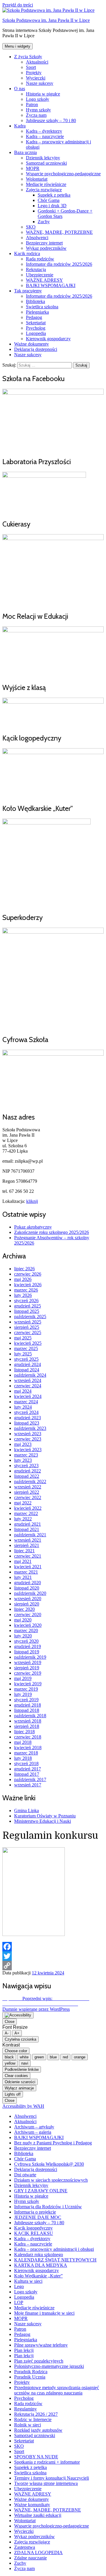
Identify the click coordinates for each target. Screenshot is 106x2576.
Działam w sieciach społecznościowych (51, 2180)
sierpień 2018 (27, 1726)
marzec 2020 (26, 1630)
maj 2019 (23, 1678)
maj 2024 (23, 1391)
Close (10, 2022)
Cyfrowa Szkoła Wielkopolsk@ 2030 (49, 2164)
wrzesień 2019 (28, 1662)
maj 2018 (23, 1742)
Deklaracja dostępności (36, 349)
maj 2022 (23, 1503)
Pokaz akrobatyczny (33, 1227)
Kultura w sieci (28, 2281)
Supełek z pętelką (54, 195)
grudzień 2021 (28, 1524)
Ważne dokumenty (32, 344)
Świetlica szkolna (42, 307)
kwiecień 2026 (28, 1285)
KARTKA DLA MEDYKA (41, 2265)
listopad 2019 (27, 1652)
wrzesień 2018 (28, 1721)
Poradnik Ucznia (30, 2377)
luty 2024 (23, 1407)
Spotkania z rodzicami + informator (47, 2462)
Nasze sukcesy (40, 83)
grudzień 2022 (28, 1471)
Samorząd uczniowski (46, 163)
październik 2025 (30, 1317)
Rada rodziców (40, 259)
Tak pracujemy (28, 291)
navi (25, 2063)
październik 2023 (30, 1428)
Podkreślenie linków (22, 2069)
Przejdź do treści (18, 5)
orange (80, 2057)
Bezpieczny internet (44, 243)
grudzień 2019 (28, 1646)
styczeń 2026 (26, 1301)
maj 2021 (23, 1561)
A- (7, 2033)
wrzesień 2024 (28, 1380)
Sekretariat (36, 323)
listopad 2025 (27, 1311)
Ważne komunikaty (32, 2505)
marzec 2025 (26, 1348)
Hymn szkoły (38, 110)
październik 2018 (30, 1716)
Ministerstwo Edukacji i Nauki (43, 1821)
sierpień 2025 (27, 1327)
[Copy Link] (53, 1966)
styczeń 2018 (26, 1763)
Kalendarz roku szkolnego (39, 2255)
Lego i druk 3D (52, 206)
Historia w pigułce (43, 94)
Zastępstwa (25, 2547)
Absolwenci (37, 238)
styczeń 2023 (26, 1466)
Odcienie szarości (20, 2082)
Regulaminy (25, 2409)
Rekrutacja (36, 269)
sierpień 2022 (27, 1492)
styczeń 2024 (26, 1412)
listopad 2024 (27, 1370)
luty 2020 (23, 1636)
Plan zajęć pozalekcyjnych (39, 2361)
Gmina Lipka (26, 1811)
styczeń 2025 (26, 1359)
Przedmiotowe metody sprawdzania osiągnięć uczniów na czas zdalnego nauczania (57, 2390)
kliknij (32, 1201)
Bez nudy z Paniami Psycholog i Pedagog (53, 2143)
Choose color (16, 2051)
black (9, 2057)
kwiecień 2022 (28, 1508)
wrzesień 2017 (28, 1785)
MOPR (33, 168)
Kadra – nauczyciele (45, 136)
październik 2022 (30, 1481)
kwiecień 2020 (28, 1625)
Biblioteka (35, 301)
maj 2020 (23, 1620)
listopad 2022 (27, 1476)
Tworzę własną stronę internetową (46, 2483)
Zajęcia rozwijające (44, 190)
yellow (10, 2063)
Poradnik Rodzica (31, 2372)
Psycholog (36, 328)
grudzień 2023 (28, 1418)
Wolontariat (37, 179)
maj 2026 (23, 1279)
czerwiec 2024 (28, 1386)
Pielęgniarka (37, 312)
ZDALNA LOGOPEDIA (38, 2552)
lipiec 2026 (24, 1269)
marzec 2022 (26, 1513)
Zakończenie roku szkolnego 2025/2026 (52, 1232)
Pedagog (34, 317)
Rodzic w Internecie (33, 2419)
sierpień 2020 (27, 1604)
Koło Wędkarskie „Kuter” (38, 2276)
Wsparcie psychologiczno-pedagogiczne (63, 174)
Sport (31, 67)
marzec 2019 (26, 1689)
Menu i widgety (18, 46)
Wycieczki (36, 78)
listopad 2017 (27, 1774)
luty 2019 (23, 1694)
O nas (20, 89)
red (65, 2057)
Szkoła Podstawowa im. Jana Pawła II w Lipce (46, 20)
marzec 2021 (26, 1572)
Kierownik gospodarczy (48, 339)
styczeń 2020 (26, 1641)
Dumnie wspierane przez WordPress (36, 2009)
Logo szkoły (38, 99)
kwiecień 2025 (28, 1343)
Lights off (13, 2094)
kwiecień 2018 (28, 1748)
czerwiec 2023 (28, 1439)
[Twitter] (53, 1956)
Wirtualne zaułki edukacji (38, 2515)
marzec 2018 (26, 1753)
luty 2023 (23, 1460)
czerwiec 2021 (28, 1556)
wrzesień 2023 (28, 1434)
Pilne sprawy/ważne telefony (41, 2345)
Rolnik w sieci (28, 2425)
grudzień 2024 (28, 1364)
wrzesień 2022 (28, 1487)
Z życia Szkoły (28, 57)
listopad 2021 (27, 1529)
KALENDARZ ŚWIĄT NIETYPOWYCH (55, 2260)
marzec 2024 (26, 1402)
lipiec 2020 (24, 1609)
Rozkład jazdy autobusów (38, 2430)
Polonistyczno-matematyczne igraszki (49, 2366)
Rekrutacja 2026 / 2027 (36, 2414)
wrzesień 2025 (28, 1322)
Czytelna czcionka (20, 2039)
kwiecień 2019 (28, 1684)
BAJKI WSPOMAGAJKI (51, 285)
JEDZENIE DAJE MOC (38, 2217)
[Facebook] (53, 1947)
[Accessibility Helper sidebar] (18, 2015)
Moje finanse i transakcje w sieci (44, 2313)
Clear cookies (16, 2076)
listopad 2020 (27, 1588)
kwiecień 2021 (28, 1567)
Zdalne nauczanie (30, 2558)
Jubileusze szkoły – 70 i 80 (51, 120)
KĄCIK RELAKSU (34, 2233)
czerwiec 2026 (28, 1274)
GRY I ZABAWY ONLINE (41, 2191)
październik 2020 (30, 1593)
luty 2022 (23, 1519)
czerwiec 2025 (28, 1332)
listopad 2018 (27, 1710)
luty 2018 (23, 1758)
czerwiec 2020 (28, 1615)
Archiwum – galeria (33, 2132)
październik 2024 (30, 1375)
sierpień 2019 (27, 1668)
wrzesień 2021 (28, 1540)
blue (53, 2057)
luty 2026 (23, 1295)
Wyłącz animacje (19, 2088)
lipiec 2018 (24, 1732)
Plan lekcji (24, 2350)
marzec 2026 (26, 1290)
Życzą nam (36, 115)
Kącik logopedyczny (33, 2228)
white (24, 2057)
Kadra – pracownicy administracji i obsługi (54, 2249)
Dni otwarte (25, 2175)
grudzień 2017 (28, 1769)
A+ (17, 2033)
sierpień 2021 (27, 1545)
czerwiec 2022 (28, 1497)
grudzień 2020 (28, 1583)
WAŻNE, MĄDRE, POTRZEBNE (59, 232)
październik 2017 (30, 1779)
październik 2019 (30, 1657)
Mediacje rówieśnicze (46, 184)
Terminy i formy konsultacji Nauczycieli (52, 2478)
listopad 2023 (27, 1423)
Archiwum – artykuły (34, 2127)
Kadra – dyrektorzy (44, 131)
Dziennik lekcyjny (43, 158)
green (39, 2057)
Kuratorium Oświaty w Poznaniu (45, 1816)
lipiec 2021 (24, 1551)
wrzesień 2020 (28, 1599)
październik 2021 (30, 1535)
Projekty (34, 73)
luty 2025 (23, 1354)
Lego (19, 2286)
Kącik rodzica (27, 253)
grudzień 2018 (28, 1705)
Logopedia (36, 333)
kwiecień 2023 (28, 1450)
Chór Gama (49, 200)
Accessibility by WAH (23, 2106)
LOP (19, 2302)
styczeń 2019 (26, 1700)
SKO (31, 227)
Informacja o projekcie (35, 2212)
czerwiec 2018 (28, 1737)
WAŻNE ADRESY (44, 280)
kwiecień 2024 (28, 1396)
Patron (32, 105)
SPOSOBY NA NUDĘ (36, 2457)
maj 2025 (23, 1338)
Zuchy (44, 222)
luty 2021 (23, 1577)
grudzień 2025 (28, 1306)
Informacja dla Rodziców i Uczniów (48, 2207)
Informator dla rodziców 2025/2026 (59, 264)
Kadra (20, 126)
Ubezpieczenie (40, 275)
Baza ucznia (25, 152)
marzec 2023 (26, 1455)
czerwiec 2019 (28, 1673)
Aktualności (37, 62)
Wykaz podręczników (46, 248)
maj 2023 (23, 1444)
